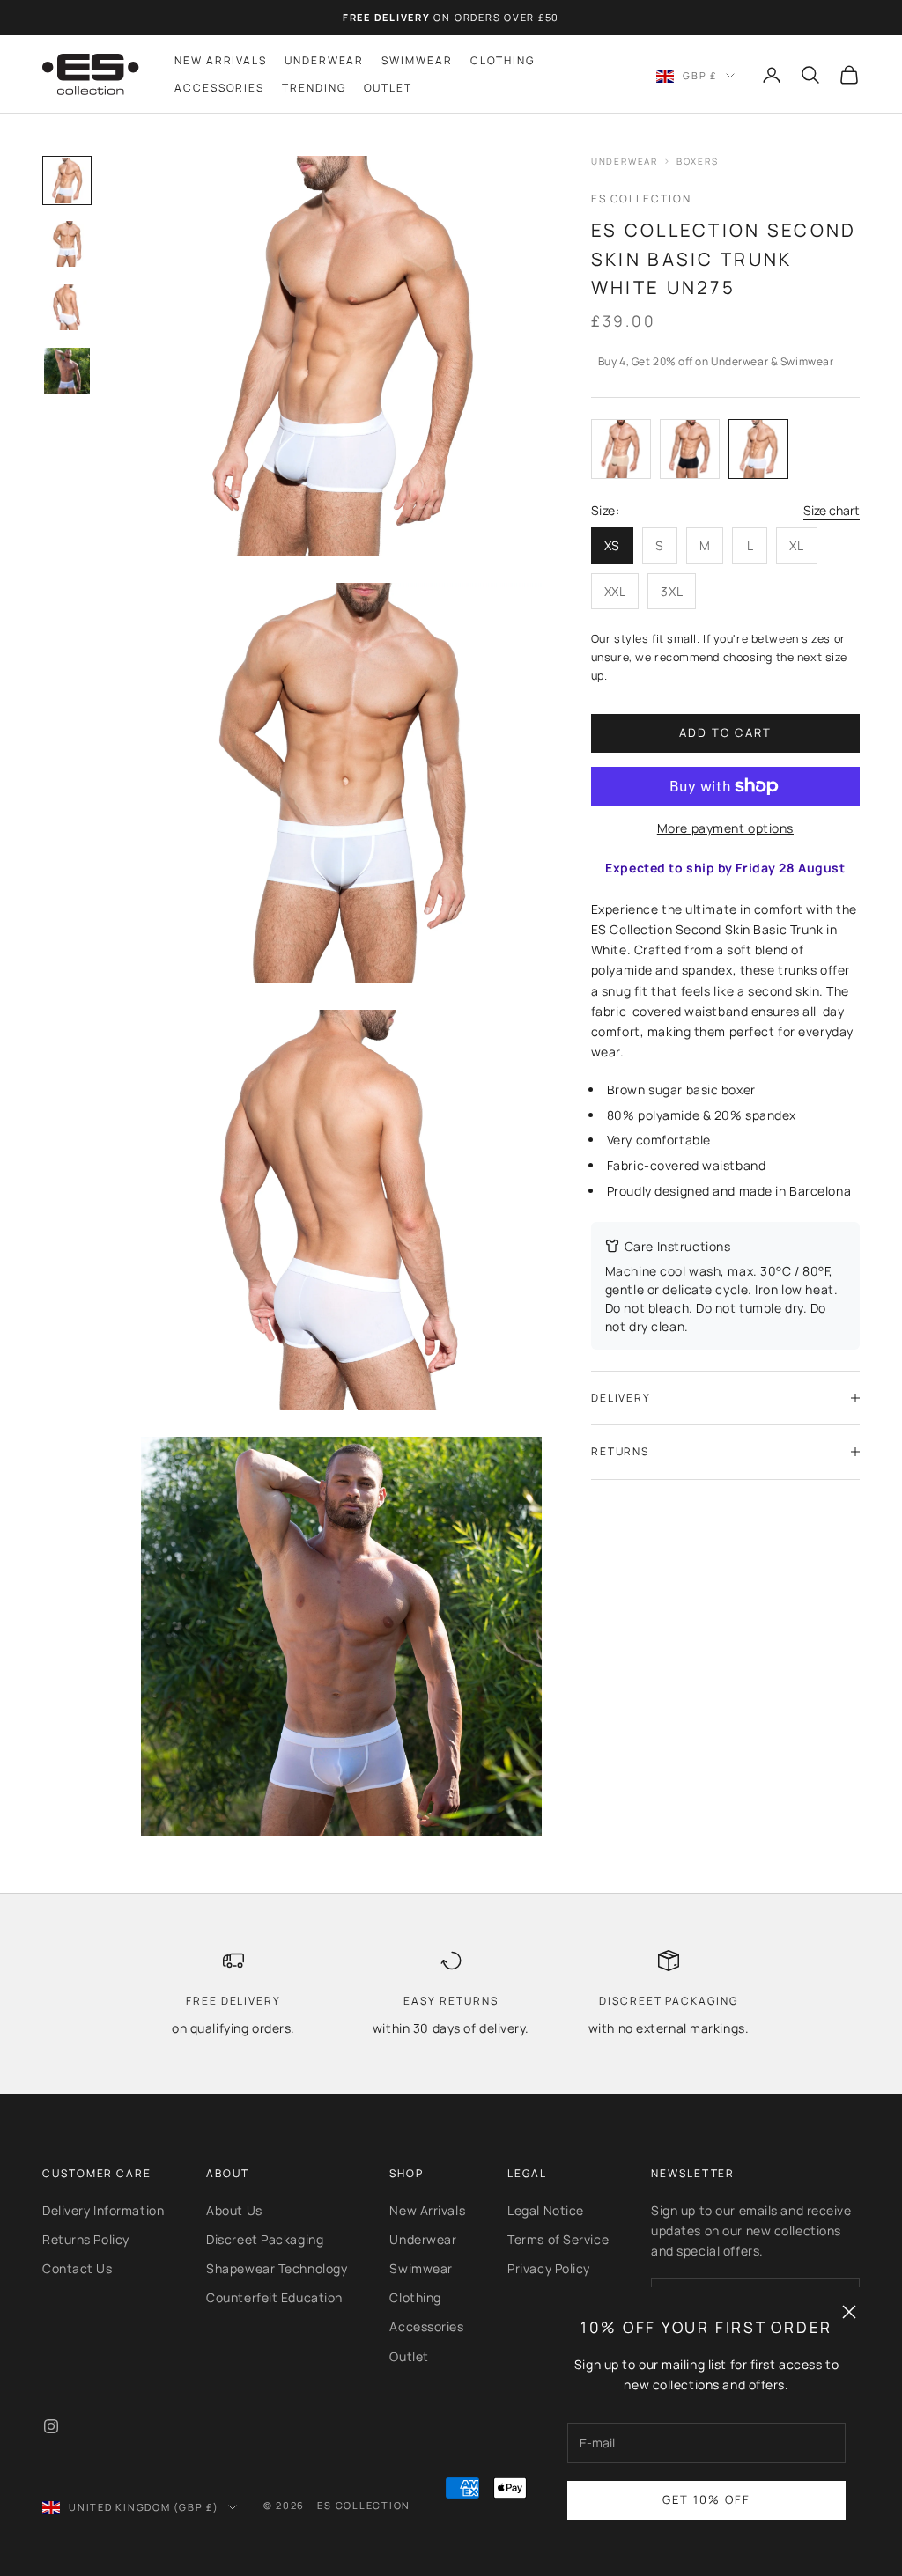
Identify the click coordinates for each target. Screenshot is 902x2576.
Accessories (219, 88)
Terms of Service (558, 2239)
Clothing (503, 60)
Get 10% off (707, 2499)
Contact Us (78, 2268)
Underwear (324, 60)
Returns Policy (86, 2239)
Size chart (832, 510)
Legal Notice (546, 2210)
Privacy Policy (549, 2268)
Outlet (388, 88)
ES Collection (641, 199)
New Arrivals (221, 60)
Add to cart (725, 732)
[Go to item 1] (67, 180)
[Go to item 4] (67, 371)
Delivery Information (103, 2210)
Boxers (698, 161)
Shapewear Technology (277, 2268)
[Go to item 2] (67, 244)
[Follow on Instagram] (51, 2426)
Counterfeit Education (274, 2297)
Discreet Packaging (265, 2239)
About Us (234, 2210)
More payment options (725, 828)
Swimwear (417, 60)
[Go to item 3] (67, 307)
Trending (314, 88)
